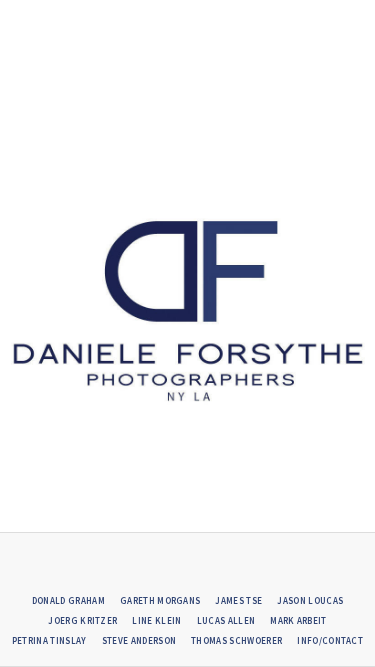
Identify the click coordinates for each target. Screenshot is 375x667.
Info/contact (330, 640)
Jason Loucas (310, 600)
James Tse (238, 600)
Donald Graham (68, 600)
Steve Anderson (139, 640)
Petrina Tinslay (49, 640)
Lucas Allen (226, 620)
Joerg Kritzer (82, 620)
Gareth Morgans (160, 600)
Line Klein (156, 620)
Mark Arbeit (298, 620)
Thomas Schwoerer (236, 640)
